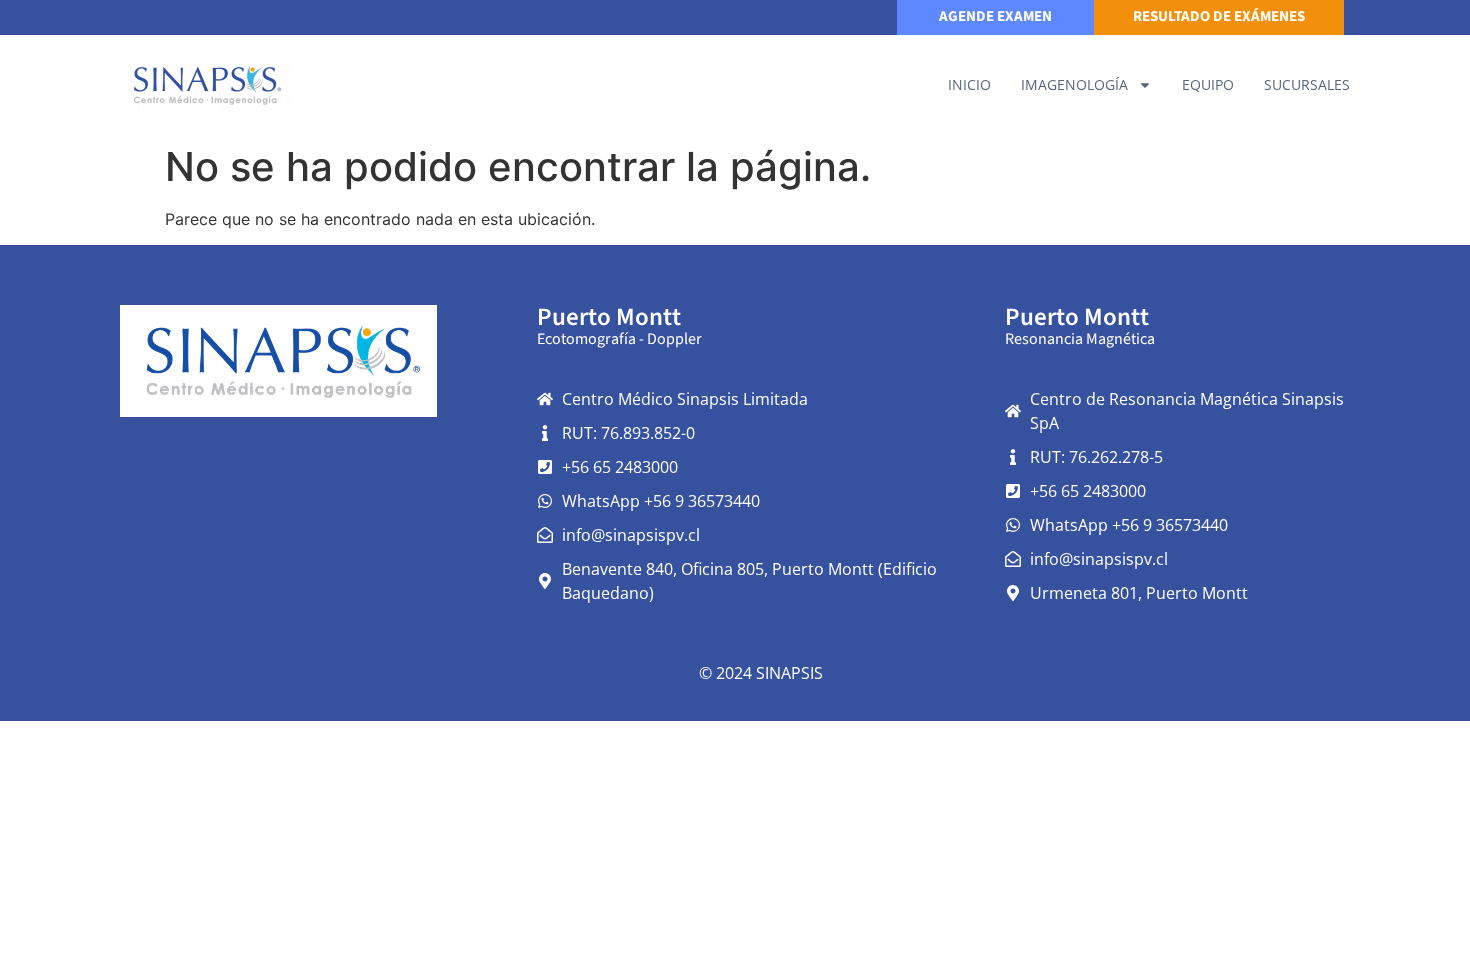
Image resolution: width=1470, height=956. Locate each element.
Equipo (1208, 84)
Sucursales (1307, 84)
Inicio (969, 84)
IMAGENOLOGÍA (1074, 84)
